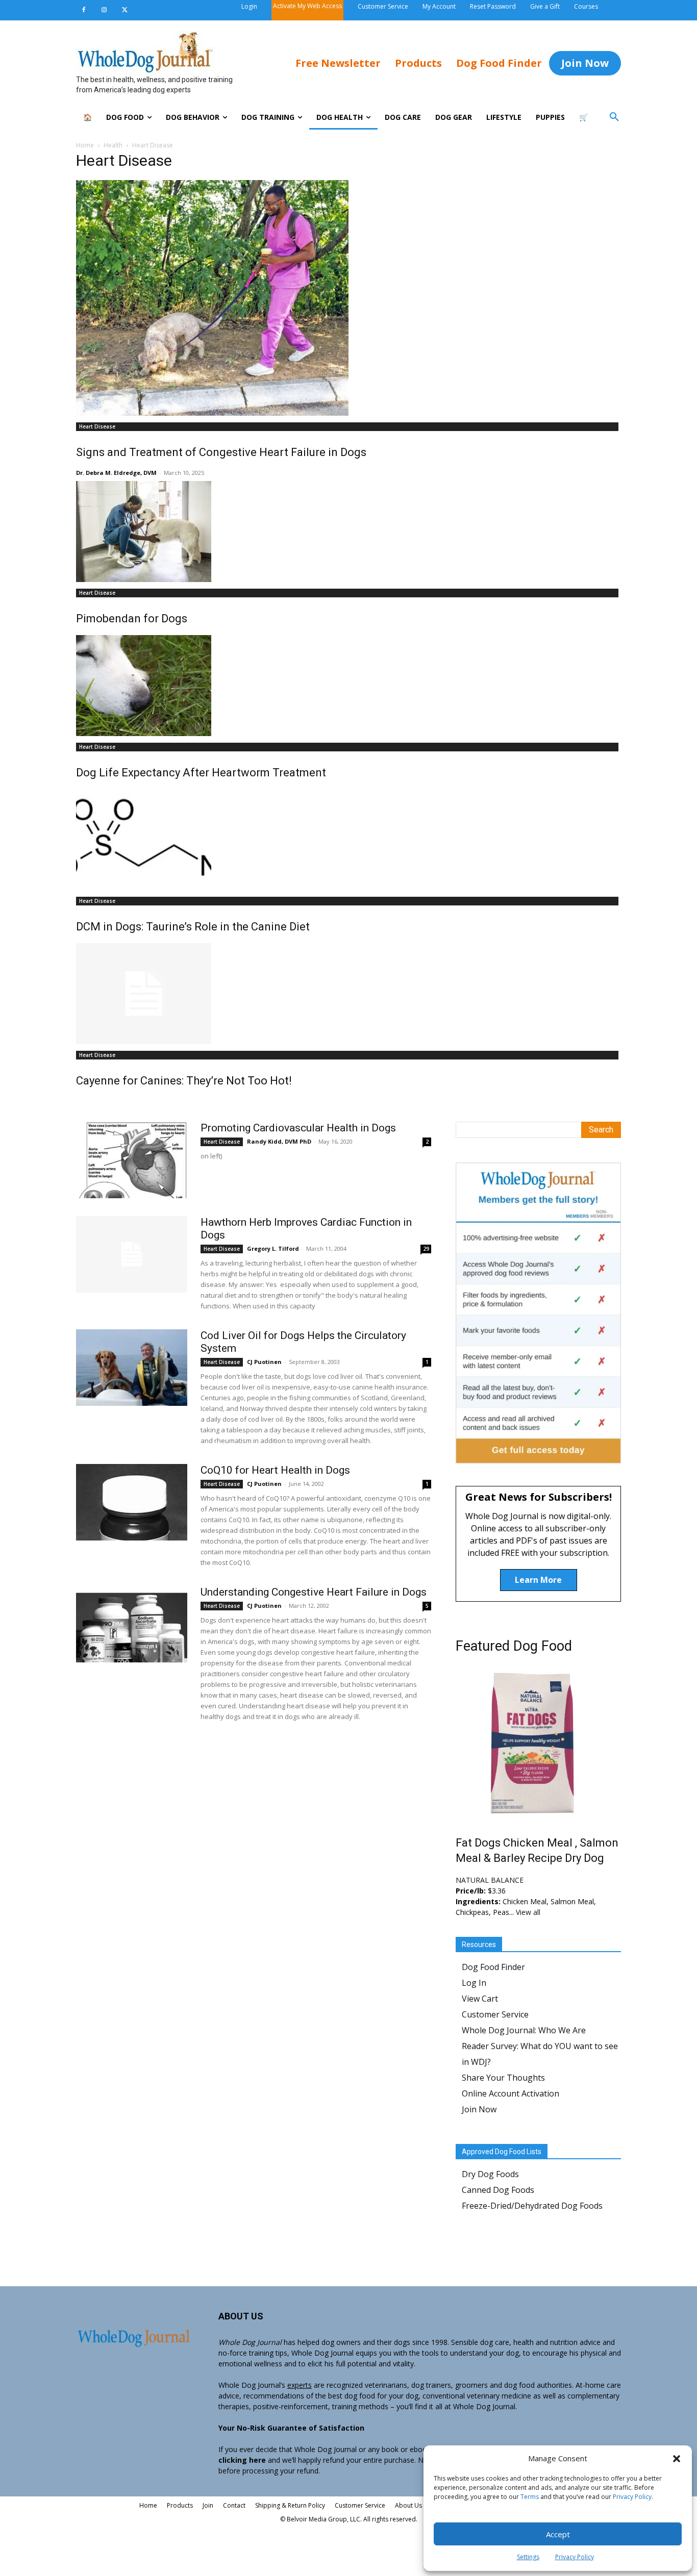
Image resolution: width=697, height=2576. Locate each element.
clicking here (242, 2460)
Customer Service (495, 2014)
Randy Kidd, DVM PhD (279, 1141)
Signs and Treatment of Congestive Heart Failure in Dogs (221, 452)
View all (528, 1912)
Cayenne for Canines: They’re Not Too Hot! (184, 1081)
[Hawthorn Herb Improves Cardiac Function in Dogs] (132, 1254)
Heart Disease (97, 426)
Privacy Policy (632, 2497)
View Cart (480, 1999)
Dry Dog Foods (490, 2174)
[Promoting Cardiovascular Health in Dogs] (132, 1160)
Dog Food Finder (493, 1967)
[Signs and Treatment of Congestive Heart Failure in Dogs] (348, 298)
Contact (234, 2505)
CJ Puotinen (264, 1362)
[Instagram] (104, 10)
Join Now (479, 2109)
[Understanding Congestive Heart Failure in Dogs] (132, 1624)
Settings (528, 2557)
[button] (677, 2459)
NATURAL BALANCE (490, 1880)
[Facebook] (84, 10)
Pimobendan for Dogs (132, 618)
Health (113, 145)
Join (208, 2505)
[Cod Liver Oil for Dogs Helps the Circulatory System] (132, 1368)
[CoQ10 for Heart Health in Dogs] (132, 1502)
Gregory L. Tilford (273, 1248)
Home (85, 145)
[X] (125, 10)
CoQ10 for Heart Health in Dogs (275, 1470)
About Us (408, 2505)
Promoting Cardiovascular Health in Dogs (298, 1128)
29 (426, 1249)
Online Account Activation (511, 2093)
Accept (558, 2534)
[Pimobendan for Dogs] (348, 532)
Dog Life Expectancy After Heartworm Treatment (201, 773)
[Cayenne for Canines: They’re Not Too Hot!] (348, 994)
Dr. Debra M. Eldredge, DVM (116, 473)
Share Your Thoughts (503, 2078)
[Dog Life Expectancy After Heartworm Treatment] (348, 686)
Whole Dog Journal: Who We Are (524, 2030)
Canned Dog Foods (498, 2190)
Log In (474, 1983)
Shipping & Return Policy (290, 2505)
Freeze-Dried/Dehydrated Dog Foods (532, 2206)
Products (180, 2505)
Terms (530, 2497)
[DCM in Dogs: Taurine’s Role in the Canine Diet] (348, 840)
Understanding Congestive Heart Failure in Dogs (314, 1592)
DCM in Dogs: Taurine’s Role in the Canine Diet (193, 927)
